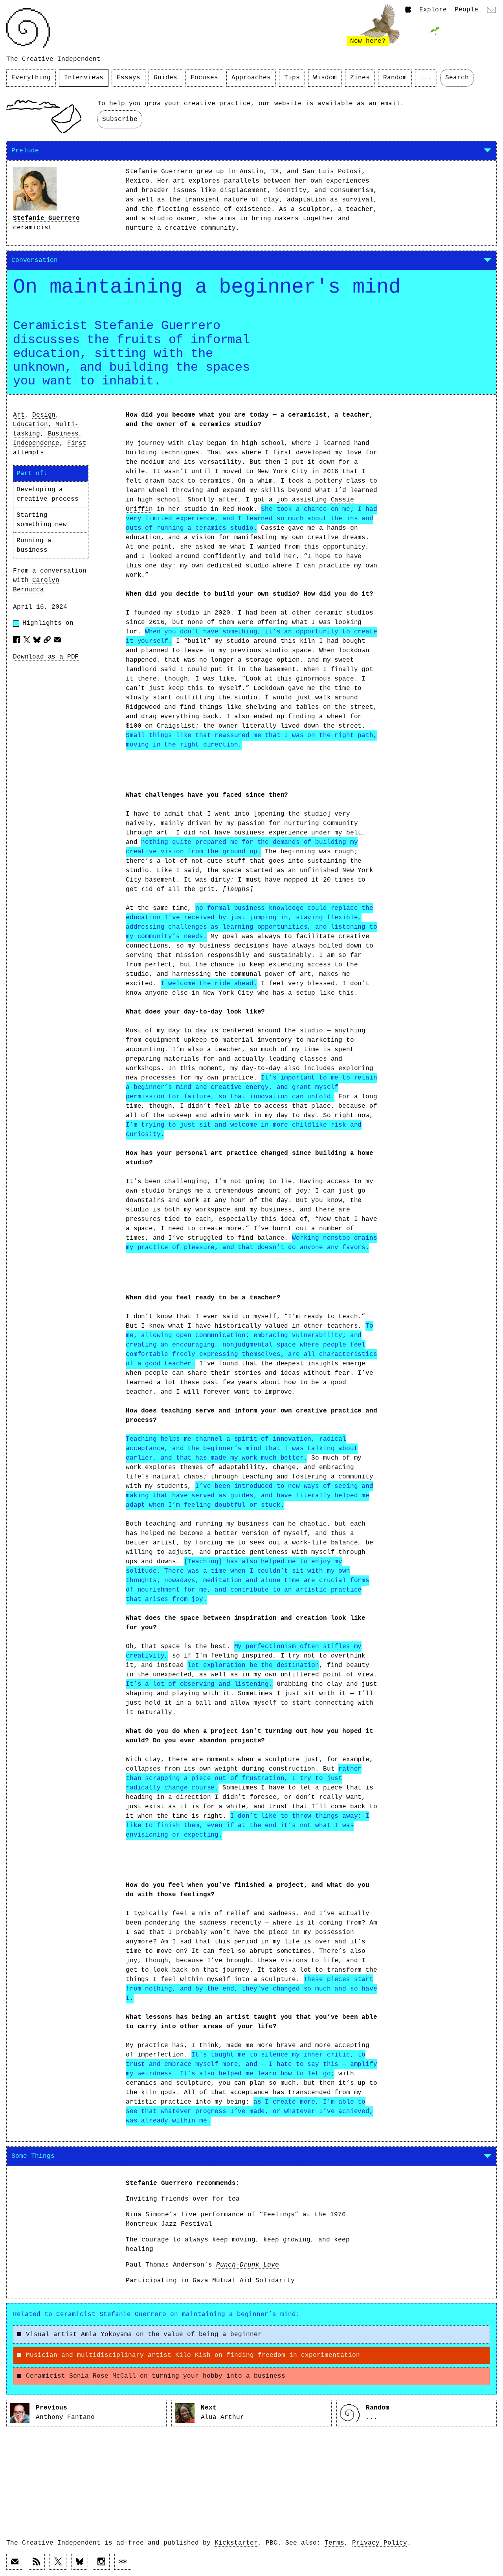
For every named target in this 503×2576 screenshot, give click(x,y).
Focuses (204, 78)
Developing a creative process (47, 494)
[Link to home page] (28, 28)
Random (395, 78)
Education (30, 424)
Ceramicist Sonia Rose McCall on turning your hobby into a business (156, 2376)
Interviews (84, 78)
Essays (129, 78)
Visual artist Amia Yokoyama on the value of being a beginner (144, 2334)
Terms (334, 2543)
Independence (36, 443)
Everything (31, 78)
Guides (165, 78)
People (466, 10)
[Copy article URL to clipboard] (47, 640)
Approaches (251, 78)
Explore (433, 10)
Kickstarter (236, 2543)
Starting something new (42, 520)
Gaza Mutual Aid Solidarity (244, 2281)
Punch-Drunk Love (248, 2265)
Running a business (34, 545)
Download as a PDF (46, 657)
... (426, 78)
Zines (360, 78)
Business (63, 434)
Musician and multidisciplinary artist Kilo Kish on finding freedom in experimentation (193, 2355)
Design (44, 415)
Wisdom (325, 78)
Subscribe (120, 119)
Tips (292, 78)
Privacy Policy (380, 2543)
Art (19, 415)
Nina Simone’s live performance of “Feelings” (212, 2215)
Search (457, 78)
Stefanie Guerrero (46, 218)
